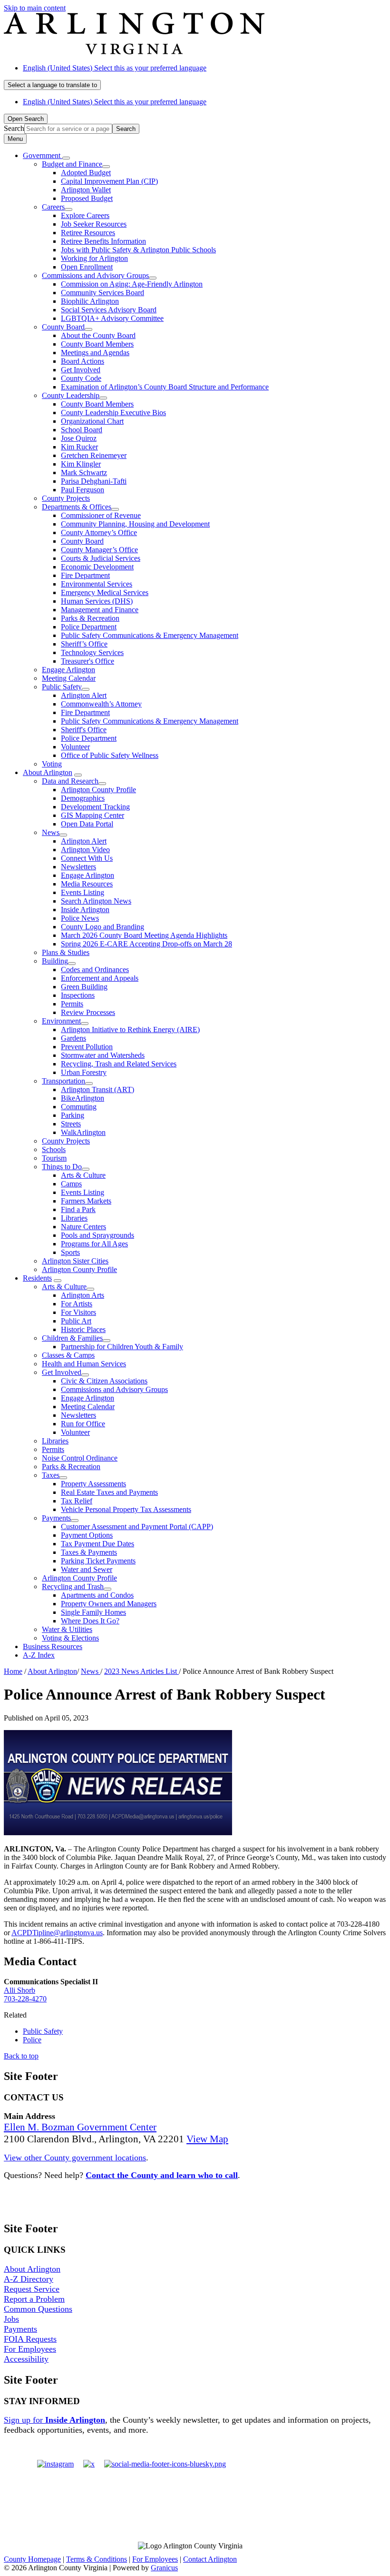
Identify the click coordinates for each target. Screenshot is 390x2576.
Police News (80, 918)
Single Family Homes (93, 1612)
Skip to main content (35, 8)
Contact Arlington (210, 2559)
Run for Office (83, 1424)
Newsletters (78, 867)
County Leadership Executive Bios (113, 413)
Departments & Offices (77, 507)
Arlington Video (85, 850)
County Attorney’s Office (99, 532)
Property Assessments (93, 1484)
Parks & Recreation (90, 618)
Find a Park (78, 1209)
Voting (52, 764)
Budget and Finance (72, 164)
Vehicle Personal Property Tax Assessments (126, 1509)
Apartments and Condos (97, 1595)
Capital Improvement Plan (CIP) (109, 181)
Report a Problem (34, 2299)
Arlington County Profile (98, 790)
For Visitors (78, 1312)
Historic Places (83, 1329)
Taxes (51, 1475)
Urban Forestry (84, 1072)
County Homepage (32, 2559)
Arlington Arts (83, 1295)
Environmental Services (97, 584)
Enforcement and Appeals (100, 978)
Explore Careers (85, 215)
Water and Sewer (87, 1569)
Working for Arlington (94, 258)
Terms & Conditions (97, 2559)
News (51, 832)
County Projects (66, 498)
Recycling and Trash (73, 1586)
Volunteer (75, 747)
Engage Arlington (68, 670)
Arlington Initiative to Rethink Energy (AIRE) (130, 1029)
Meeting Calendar (69, 678)
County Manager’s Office (99, 550)
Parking (73, 1115)
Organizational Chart (92, 421)
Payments (56, 1518)
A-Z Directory (29, 2279)
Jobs (11, 2319)
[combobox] (52, 85)
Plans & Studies (66, 952)
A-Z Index (39, 1655)
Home (13, 1671)
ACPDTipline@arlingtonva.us (57, 1933)
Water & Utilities (67, 1629)
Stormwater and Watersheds (103, 1055)
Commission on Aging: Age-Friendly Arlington (132, 284)
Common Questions (38, 2309)
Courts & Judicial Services (101, 558)
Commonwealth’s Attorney (101, 704)
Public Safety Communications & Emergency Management (150, 635)
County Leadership (71, 395)
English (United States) (115, 68)
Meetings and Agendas (95, 353)
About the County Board (98, 335)
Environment (61, 1021)
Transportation (63, 1081)
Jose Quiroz (79, 438)
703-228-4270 (25, 1999)
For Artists (77, 1304)
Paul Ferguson (83, 490)
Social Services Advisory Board (109, 310)
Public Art (76, 1321)
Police (32, 2040)
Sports (70, 1252)
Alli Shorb (19, 1990)
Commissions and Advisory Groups (95, 275)
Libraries (74, 1218)
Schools (54, 1149)
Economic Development (97, 567)
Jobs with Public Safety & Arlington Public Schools (138, 250)
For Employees (30, 2349)
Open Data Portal (87, 824)
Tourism (54, 1158)
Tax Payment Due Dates (97, 1544)
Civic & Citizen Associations (104, 1381)
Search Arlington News (96, 901)
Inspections (78, 995)
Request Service (32, 2289)
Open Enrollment (87, 267)
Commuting (79, 1107)
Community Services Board (102, 293)
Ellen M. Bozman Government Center (80, 2127)
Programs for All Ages (94, 1244)
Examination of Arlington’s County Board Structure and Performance (165, 387)
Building (55, 961)
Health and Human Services (84, 1364)
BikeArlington (83, 1098)
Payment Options (87, 1535)
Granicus (164, 2568)
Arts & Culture (83, 1175)
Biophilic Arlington (90, 301)
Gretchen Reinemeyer (94, 455)
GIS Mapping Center (93, 815)
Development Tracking (95, 807)
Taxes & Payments (89, 1552)
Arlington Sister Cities (75, 1261)
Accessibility (26, 2359)
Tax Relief (77, 1501)
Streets (71, 1124)
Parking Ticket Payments (98, 1561)
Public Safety (62, 687)
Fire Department (85, 575)
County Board (63, 327)
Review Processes (88, 1012)
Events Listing (83, 892)
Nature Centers (83, 1227)
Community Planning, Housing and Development (135, 524)
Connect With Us (87, 858)
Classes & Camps (68, 1355)
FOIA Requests (30, 2339)
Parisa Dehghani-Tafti (94, 481)
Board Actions (83, 361)
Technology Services (92, 652)
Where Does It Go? (90, 1621)
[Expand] (66, 158)
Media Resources (87, 884)
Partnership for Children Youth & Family (122, 1347)
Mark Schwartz (84, 472)
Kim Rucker (79, 447)
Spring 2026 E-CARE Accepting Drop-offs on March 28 (146, 944)
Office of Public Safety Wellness (110, 755)
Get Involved (81, 370)
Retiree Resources (88, 233)
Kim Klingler (81, 464)
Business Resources (53, 1646)
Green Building (84, 987)
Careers (53, 207)
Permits (72, 1004)
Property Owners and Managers (109, 1604)
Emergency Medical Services (105, 592)
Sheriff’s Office (84, 644)
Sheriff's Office (84, 730)
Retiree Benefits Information (103, 241)
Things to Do (62, 1167)
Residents (37, 1278)
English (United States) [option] (115, 102)
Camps (71, 1184)
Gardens (73, 1038)
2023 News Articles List (141, 1671)
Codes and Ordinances (95, 970)
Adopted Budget (86, 173)
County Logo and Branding (102, 927)
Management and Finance (100, 610)
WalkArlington (83, 1132)
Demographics (83, 798)
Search (14, 128)
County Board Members (97, 344)
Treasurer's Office (88, 661)
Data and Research (70, 781)
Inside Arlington (85, 910)
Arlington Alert (84, 695)
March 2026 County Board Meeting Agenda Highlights (144, 935)
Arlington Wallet (86, 190)
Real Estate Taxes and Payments (109, 1492)
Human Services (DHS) (97, 601)
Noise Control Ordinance (80, 1458)
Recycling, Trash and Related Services (119, 1064)
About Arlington (48, 772)
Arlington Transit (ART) (97, 1089)
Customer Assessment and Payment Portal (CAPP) (137, 1527)
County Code (81, 378)
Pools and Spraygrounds (97, 1235)
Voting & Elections (70, 1638)
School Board (82, 430)
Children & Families (72, 1338)
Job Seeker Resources (94, 224)
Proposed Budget (87, 198)
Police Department (89, 627)
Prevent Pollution (87, 1047)
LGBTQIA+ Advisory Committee (112, 318)
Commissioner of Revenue (101, 515)
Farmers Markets (86, 1201)
